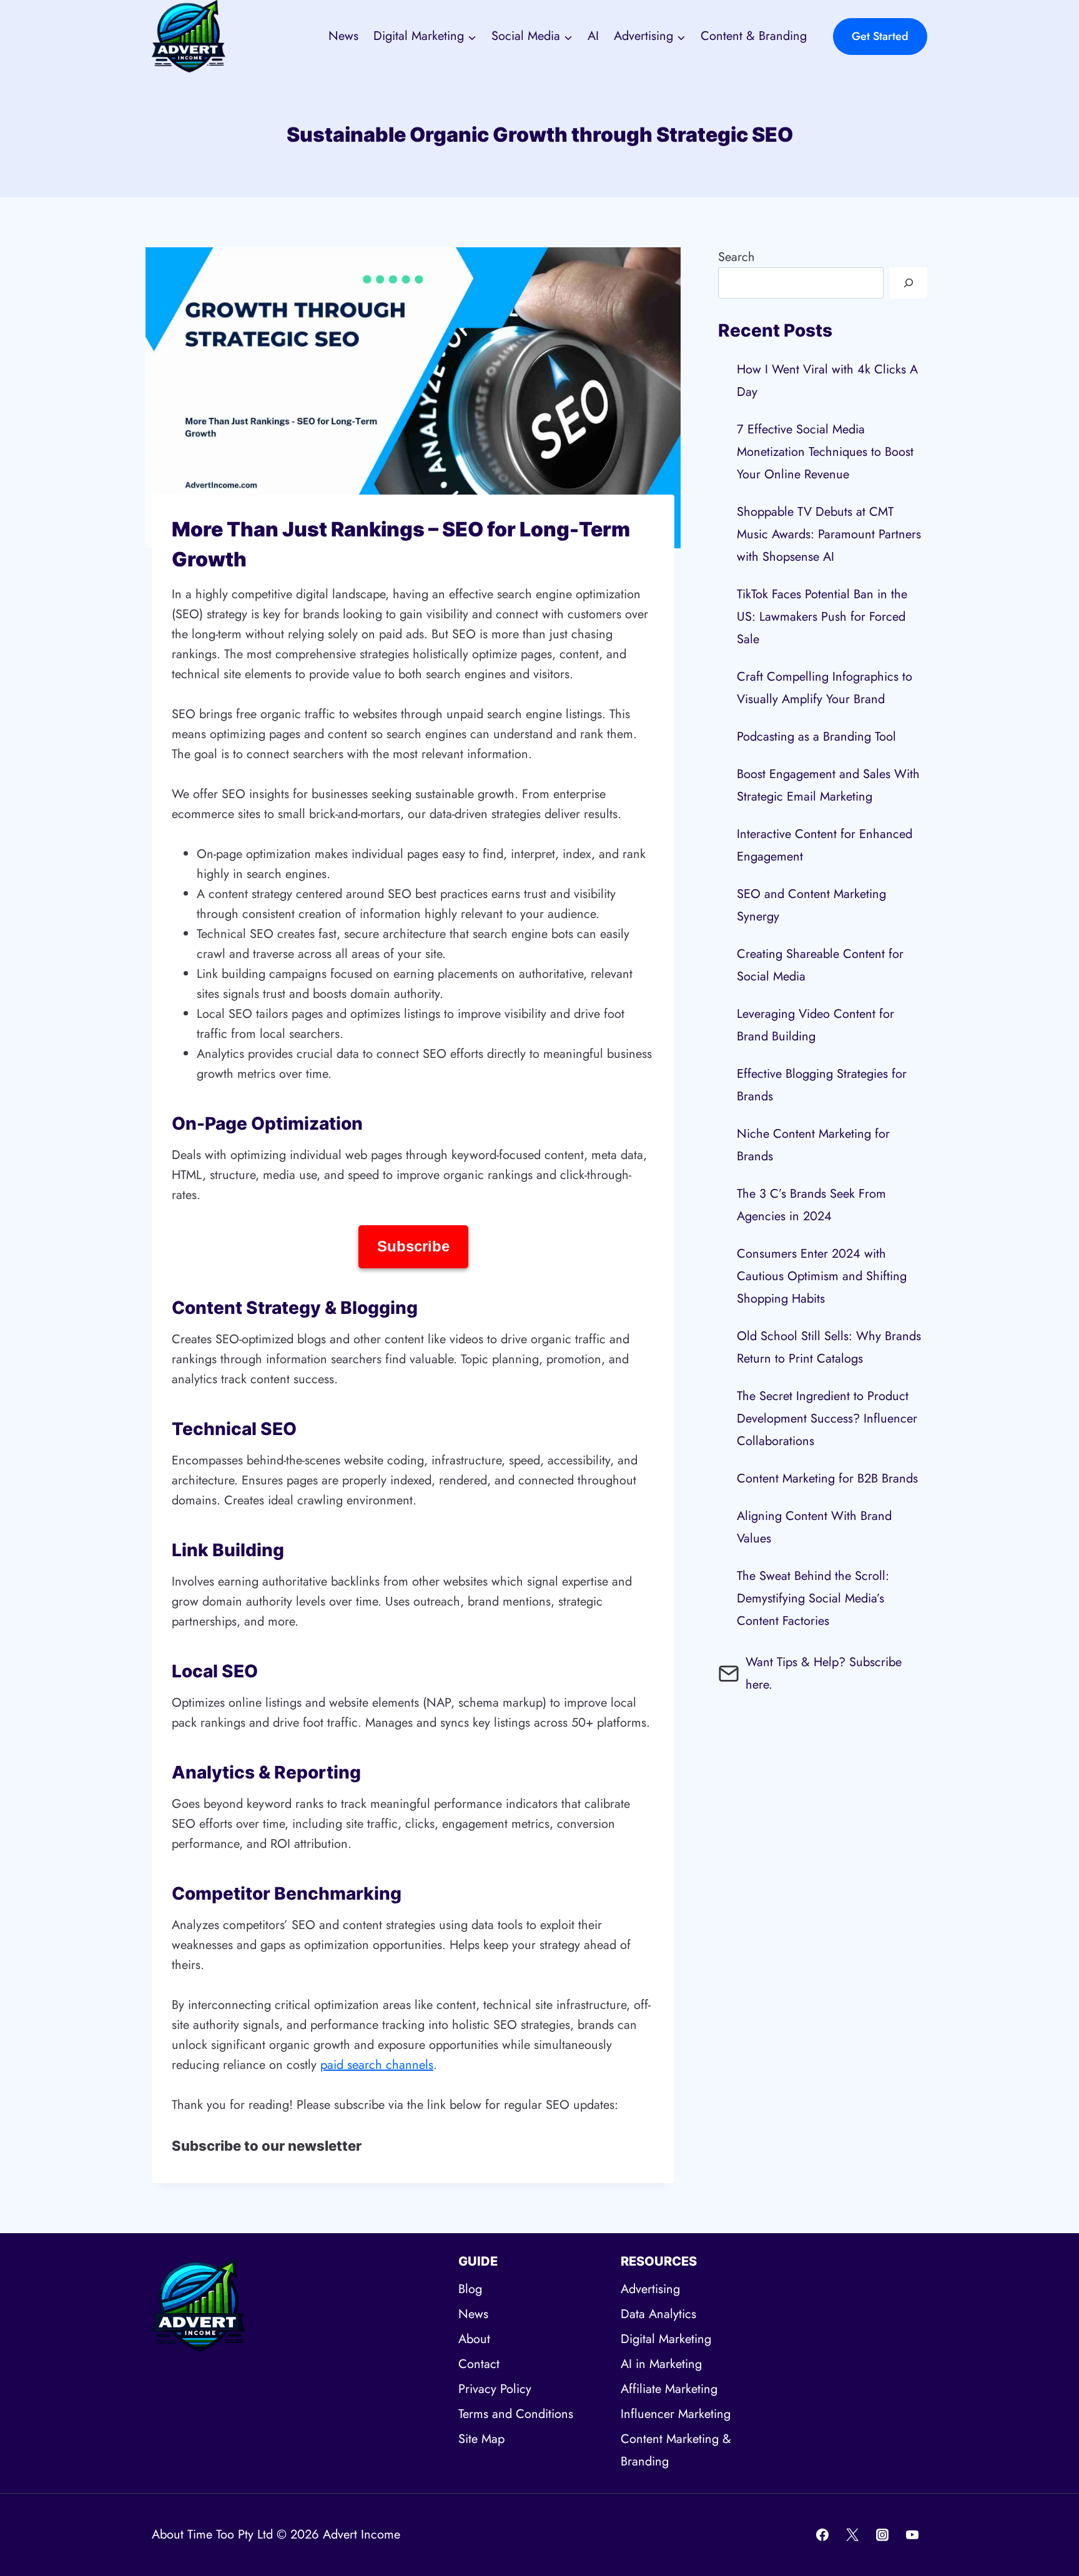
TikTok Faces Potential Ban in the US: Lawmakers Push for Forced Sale (822, 617)
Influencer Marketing (676, 2414)
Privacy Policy (495, 2389)
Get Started (880, 36)
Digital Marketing (666, 2339)
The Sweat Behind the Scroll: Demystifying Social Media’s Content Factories (813, 1598)
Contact (479, 2364)
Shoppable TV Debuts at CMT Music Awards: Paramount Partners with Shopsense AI (829, 534)
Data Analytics (658, 2314)
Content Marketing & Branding (676, 2450)
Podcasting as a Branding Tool (816, 737)
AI (593, 36)
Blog (470, 2289)
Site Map (481, 2439)
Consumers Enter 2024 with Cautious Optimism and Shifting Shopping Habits (822, 1276)
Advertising (650, 2289)
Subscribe (413, 1246)
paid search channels (377, 2065)
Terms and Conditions (516, 2414)
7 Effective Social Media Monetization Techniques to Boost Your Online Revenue (825, 452)
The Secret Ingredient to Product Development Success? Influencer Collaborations (827, 1419)
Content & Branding (754, 36)
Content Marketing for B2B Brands (827, 1478)
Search (737, 257)
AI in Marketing (661, 2364)
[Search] (909, 283)
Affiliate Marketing (669, 2389)
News (343, 36)
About (474, 2339)
